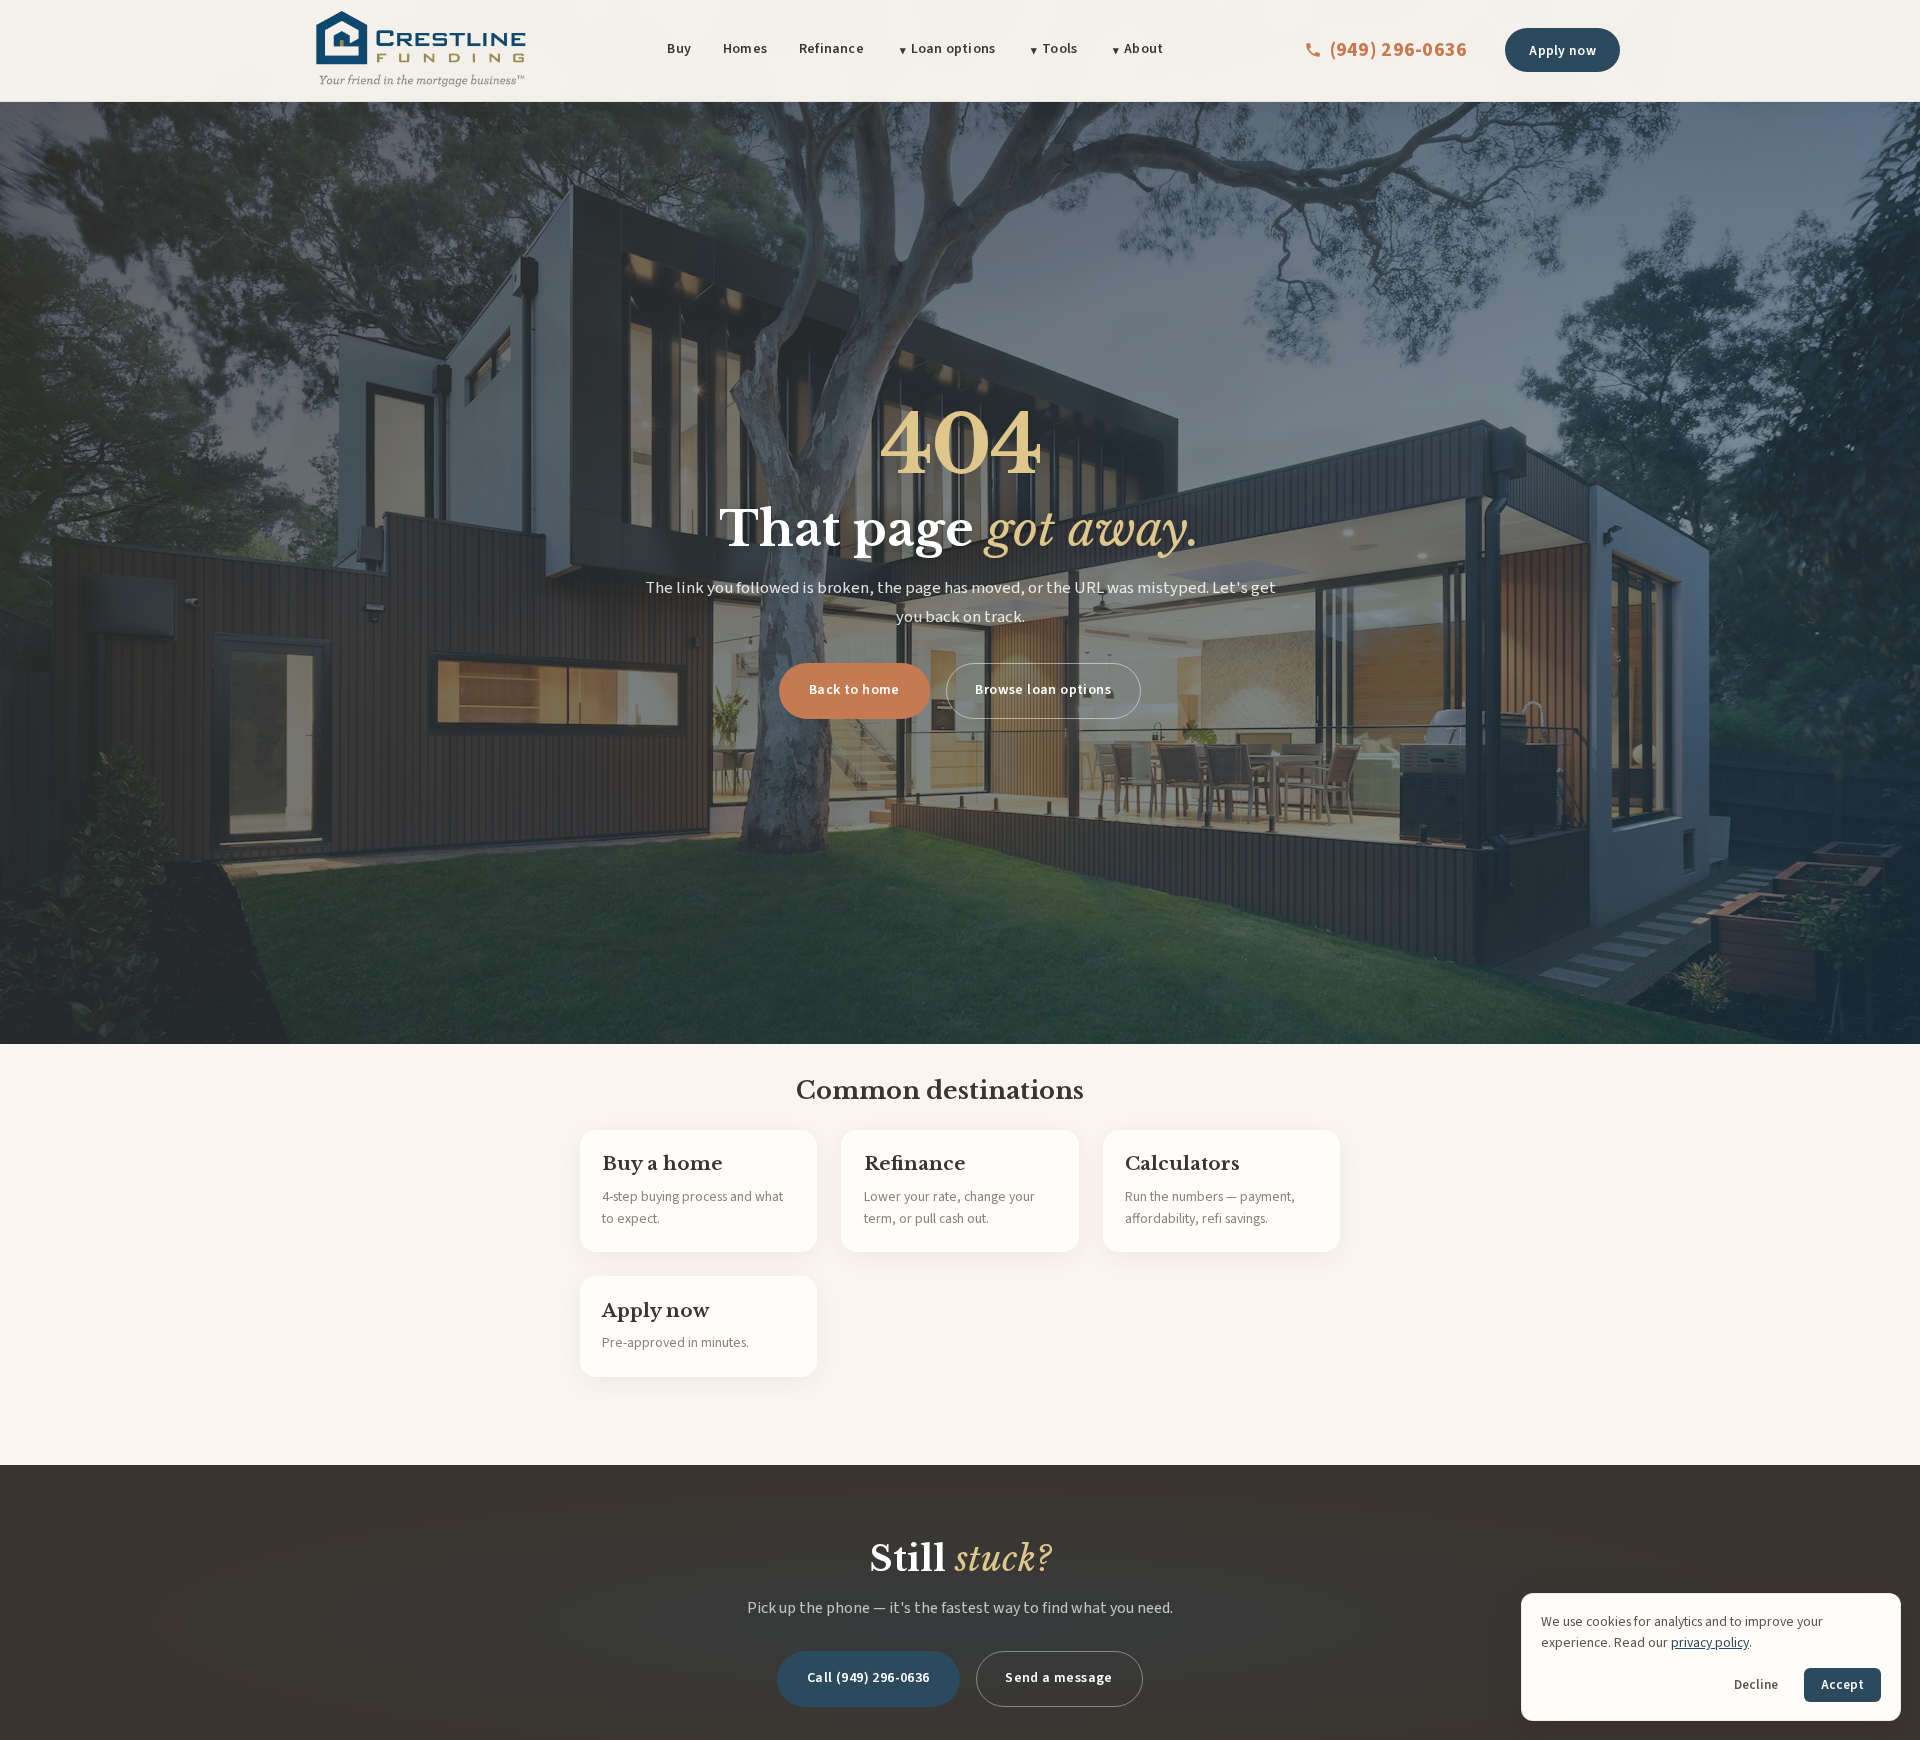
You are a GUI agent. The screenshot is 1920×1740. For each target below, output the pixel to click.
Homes (745, 49)
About (1143, 49)
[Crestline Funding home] (420, 50)
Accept (1842, 1685)
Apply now (1562, 50)
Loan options (953, 49)
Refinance (831, 49)
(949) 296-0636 (1399, 50)
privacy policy (1710, 1643)
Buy (679, 49)
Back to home (854, 690)
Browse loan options (1043, 690)
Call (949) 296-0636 (868, 1678)
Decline (1756, 1685)
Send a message (1059, 1678)
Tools (1059, 49)
